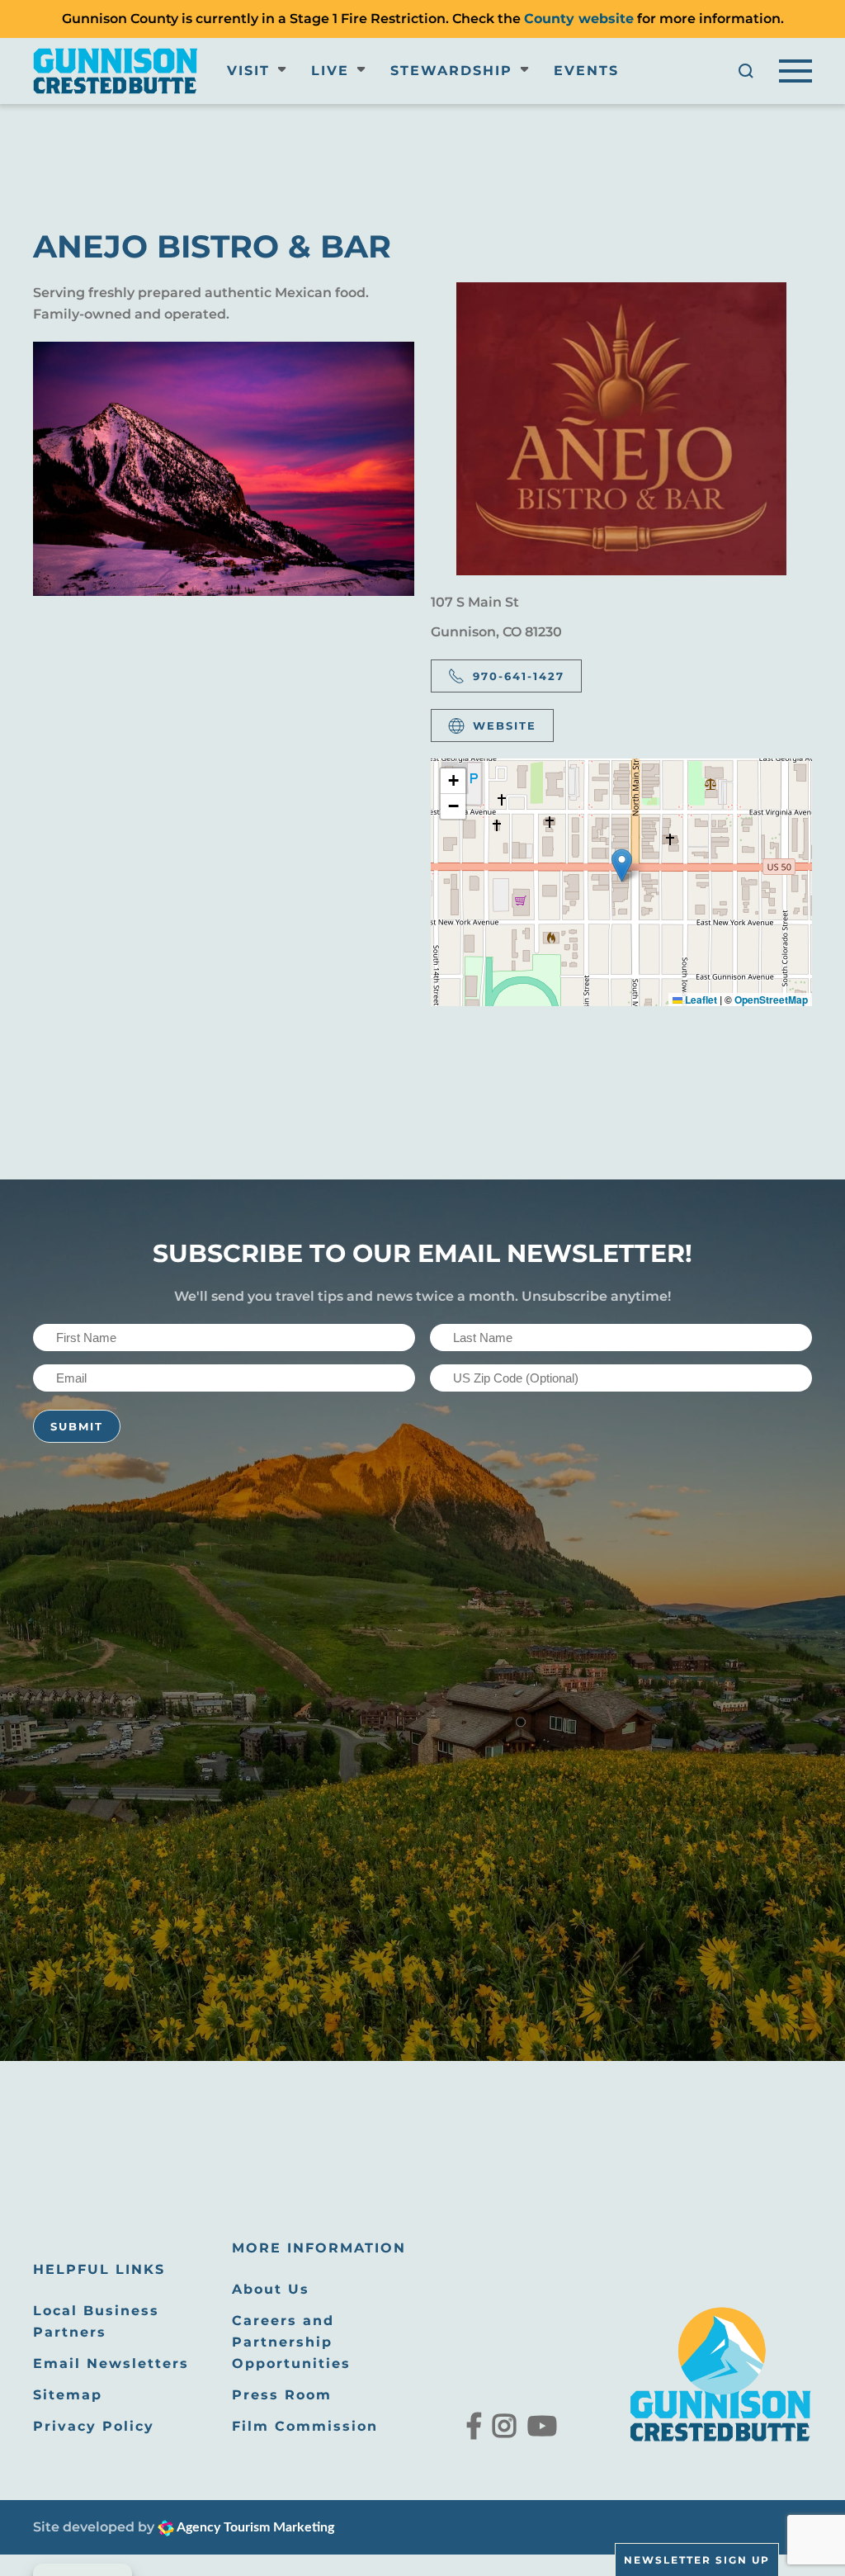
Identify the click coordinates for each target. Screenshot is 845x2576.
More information (319, 2248)
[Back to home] (116, 71)
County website (579, 19)
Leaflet (700, 1000)
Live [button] (330, 71)
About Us (271, 2289)
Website (505, 726)
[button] (746, 71)
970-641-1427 (519, 676)
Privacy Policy (94, 2426)
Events (586, 71)
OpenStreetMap (771, 1000)
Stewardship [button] (451, 71)
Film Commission (305, 2426)
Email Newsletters (111, 2363)
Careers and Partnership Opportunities (291, 2342)
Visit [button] (248, 71)
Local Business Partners (96, 2321)
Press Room (282, 2395)
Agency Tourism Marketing (254, 2527)
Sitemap (68, 2395)
